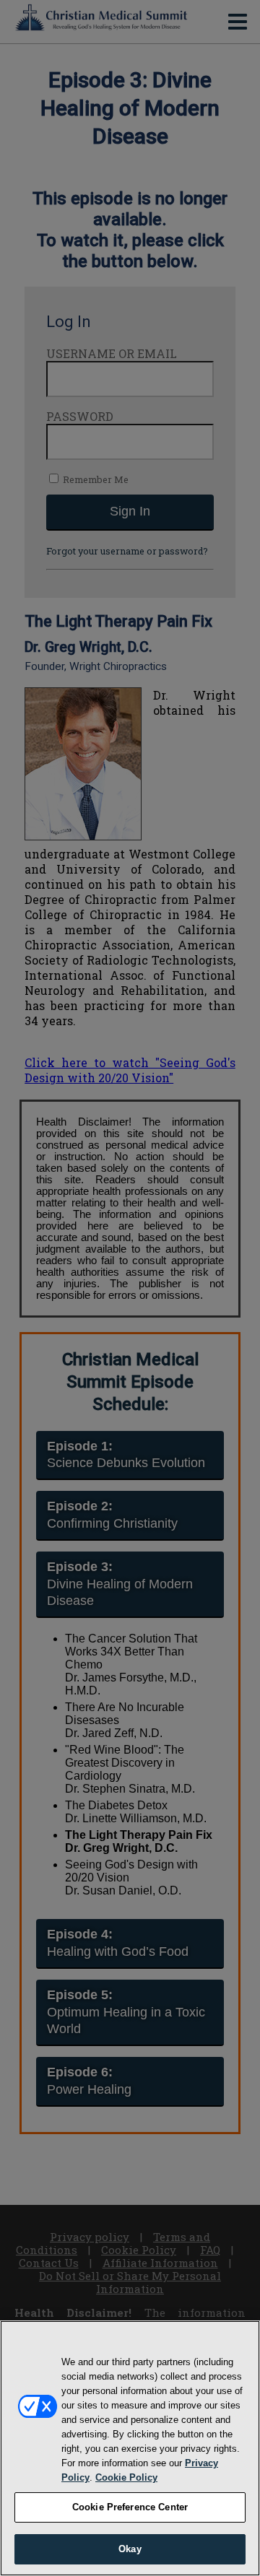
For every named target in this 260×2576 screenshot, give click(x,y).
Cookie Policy (126, 2477)
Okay (130, 2549)
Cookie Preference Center (130, 2507)
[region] (130, 2448)
